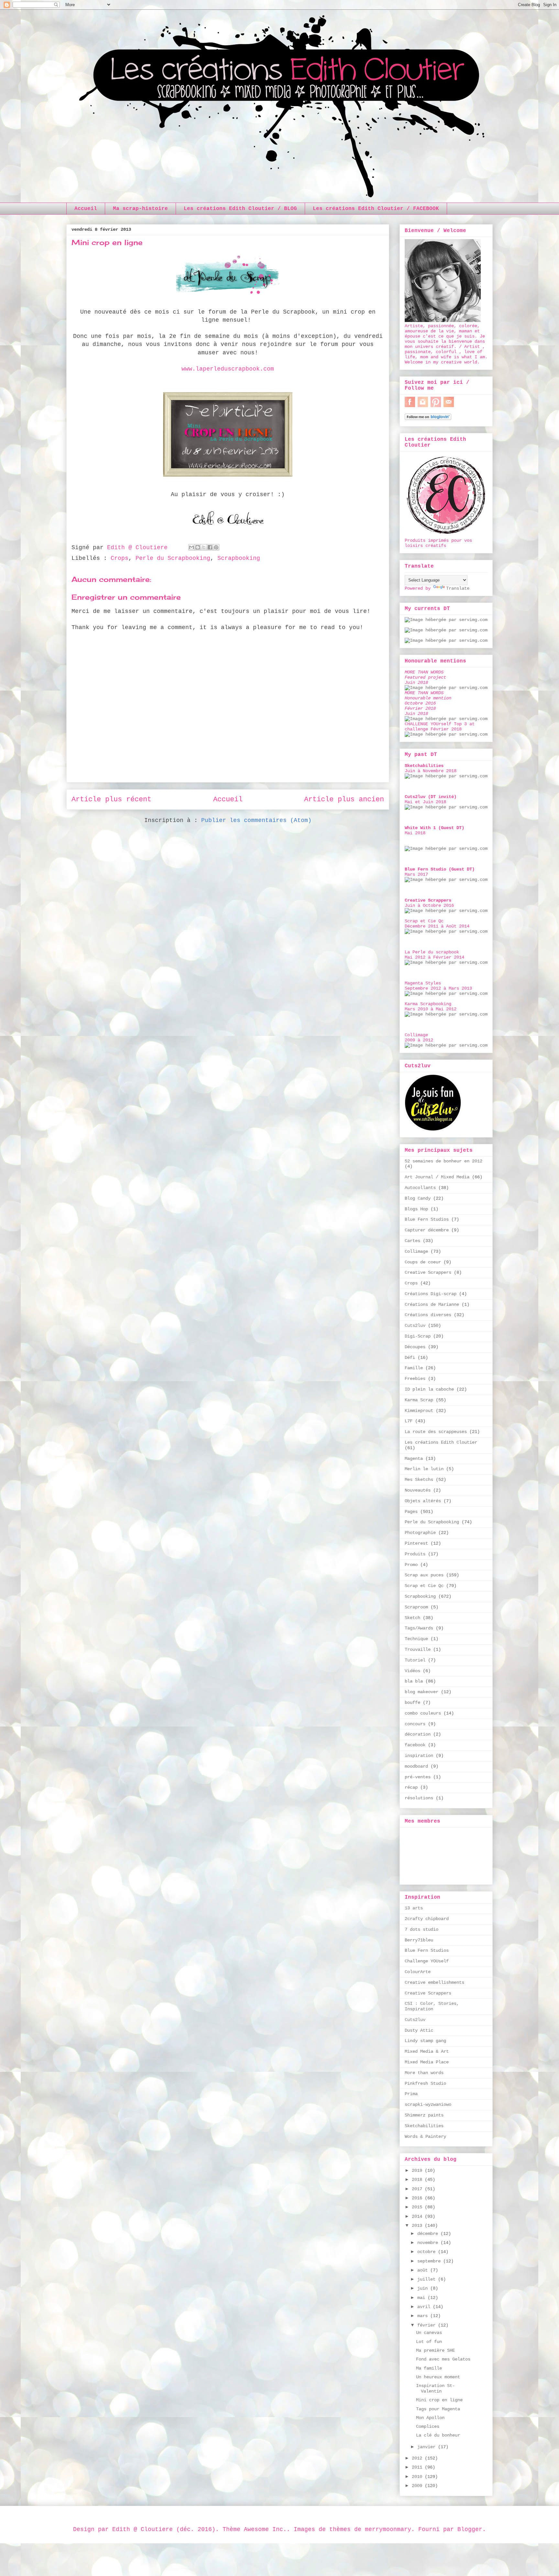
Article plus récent (111, 799)
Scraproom (416, 1607)
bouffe (412, 1703)
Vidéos (412, 1671)
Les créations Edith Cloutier (441, 1442)
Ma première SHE (435, 2350)
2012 (418, 2458)
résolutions (419, 1798)
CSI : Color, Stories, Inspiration (432, 2006)
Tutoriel (415, 1660)
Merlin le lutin (424, 1469)
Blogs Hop (416, 1209)
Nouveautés (418, 1490)
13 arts (414, 1908)
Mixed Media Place (427, 2062)
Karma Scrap (419, 1400)
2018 (418, 2180)
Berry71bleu (419, 1940)
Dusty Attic (419, 2030)
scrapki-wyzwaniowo (428, 2104)
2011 (418, 2467)
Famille (414, 1368)
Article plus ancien (344, 799)
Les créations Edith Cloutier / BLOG (240, 209)
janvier (428, 2447)
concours (415, 1724)
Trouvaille (418, 1649)
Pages (411, 1512)
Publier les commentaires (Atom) (256, 820)
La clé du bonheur (438, 2435)
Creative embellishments (434, 1982)
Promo (411, 1565)
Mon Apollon (430, 2418)
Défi (410, 1358)
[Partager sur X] (204, 547)
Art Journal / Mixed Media (437, 1177)
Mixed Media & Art (427, 2051)
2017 (418, 2189)
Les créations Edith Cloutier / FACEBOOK (376, 209)
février (428, 2325)
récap (411, 1787)
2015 (418, 2207)
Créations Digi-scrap (431, 1294)
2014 (418, 2216)
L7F (409, 1421)
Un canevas (429, 2333)
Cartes (412, 1241)
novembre (429, 2243)
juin (424, 2288)
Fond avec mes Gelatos (443, 2359)
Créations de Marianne (432, 1305)
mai (422, 2298)
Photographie (420, 1533)
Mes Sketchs (419, 1480)
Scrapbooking (239, 558)
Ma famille (429, 2368)
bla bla (414, 1681)
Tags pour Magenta (438, 2409)
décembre (429, 2234)
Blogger (470, 2529)
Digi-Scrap (418, 1336)
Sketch (412, 1618)
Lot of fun (429, 2342)
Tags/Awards (419, 1628)
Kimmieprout (419, 1411)
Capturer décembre (427, 1230)
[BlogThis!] (198, 547)
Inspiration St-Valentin (435, 2388)
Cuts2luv (415, 1326)
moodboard (416, 1766)
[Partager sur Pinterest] (216, 547)
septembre (430, 2261)
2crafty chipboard (427, 1919)
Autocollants (420, 1188)
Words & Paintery (425, 2137)
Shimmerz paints (424, 2115)
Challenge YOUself (427, 1961)
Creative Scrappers (428, 1272)
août (424, 2270)
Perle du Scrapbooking (173, 558)
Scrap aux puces (424, 1575)
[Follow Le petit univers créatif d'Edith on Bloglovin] (428, 419)
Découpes (415, 1347)
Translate (458, 588)
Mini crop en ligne (439, 2400)
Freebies (415, 1379)
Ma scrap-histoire (140, 209)
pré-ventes (418, 1777)
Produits (415, 1554)
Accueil (86, 209)
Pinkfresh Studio (425, 2083)
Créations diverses (428, 1315)
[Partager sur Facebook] (210, 547)
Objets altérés (423, 1501)
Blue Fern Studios (427, 1219)
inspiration (419, 1756)
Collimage (416, 1251)
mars (424, 2316)
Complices (428, 2426)
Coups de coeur (423, 1262)
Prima (411, 2094)
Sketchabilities (424, 2126)
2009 (418, 2486)
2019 (418, 2171)
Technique (416, 1639)
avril (425, 2307)
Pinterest (416, 1543)
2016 (418, 2198)
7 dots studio (422, 1929)
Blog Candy (418, 1198)
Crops (120, 558)
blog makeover (422, 1692)
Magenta (414, 1459)
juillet (428, 2279)
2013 (418, 2226)
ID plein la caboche (429, 1389)
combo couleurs (423, 1713)
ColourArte (418, 1972)
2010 (418, 2477)
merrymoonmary (388, 2529)
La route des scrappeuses (436, 1432)
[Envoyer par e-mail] (192, 547)
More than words (424, 2073)
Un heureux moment (438, 2377)
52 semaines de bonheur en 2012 (444, 1161)
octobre (428, 2252)
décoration (418, 1734)
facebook (415, 1745)
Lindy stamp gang (425, 2041)
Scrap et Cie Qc (424, 1586)
